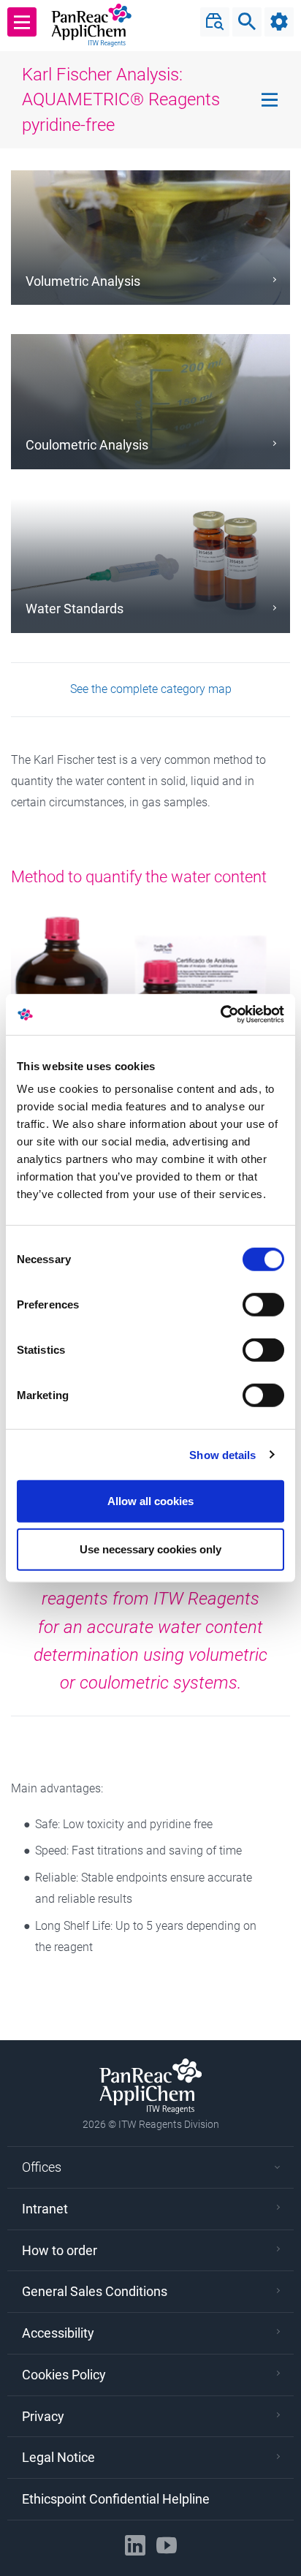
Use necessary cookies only (150, 1549)
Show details (222, 1454)
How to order (60, 2250)
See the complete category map (151, 689)
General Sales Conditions (95, 2291)
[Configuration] (279, 22)
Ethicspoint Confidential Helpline (116, 2499)
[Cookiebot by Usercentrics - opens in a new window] (220, 1015)
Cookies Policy (64, 2375)
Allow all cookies (150, 1501)
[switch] (263, 1305)
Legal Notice (58, 2457)
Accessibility (58, 2333)
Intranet (45, 2209)
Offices (42, 2167)
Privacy (43, 2416)
